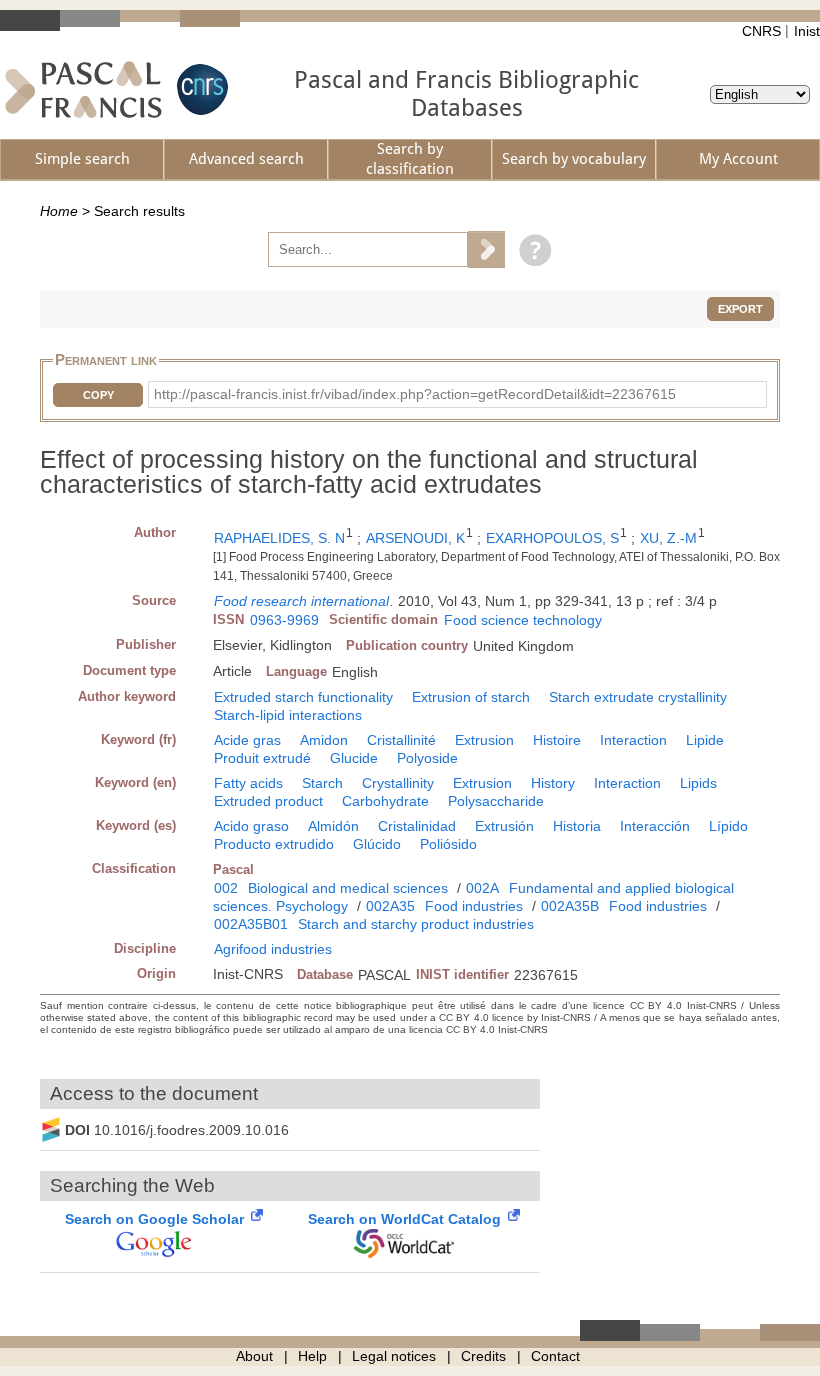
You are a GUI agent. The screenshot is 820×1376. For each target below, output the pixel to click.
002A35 (390, 906)
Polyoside (427, 758)
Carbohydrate (385, 801)
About (254, 1356)
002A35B (570, 906)
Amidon (324, 740)
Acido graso (251, 826)
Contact (555, 1356)
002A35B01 (251, 924)
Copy (98, 395)
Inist (807, 31)
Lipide (705, 740)
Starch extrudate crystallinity (638, 697)
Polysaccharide (496, 801)
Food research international (301, 601)
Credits (483, 1356)
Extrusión (504, 826)
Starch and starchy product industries (416, 924)
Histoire (557, 740)
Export (740, 309)
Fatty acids (248, 783)
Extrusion (484, 740)
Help (312, 1356)
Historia (577, 826)
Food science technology (523, 620)
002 (226, 888)
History (553, 783)
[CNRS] (200, 89)
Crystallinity (398, 783)
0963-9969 (284, 620)
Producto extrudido (274, 844)
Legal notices (394, 1356)
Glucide (354, 758)
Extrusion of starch (471, 697)
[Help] (530, 249)
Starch (322, 783)
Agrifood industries (273, 949)
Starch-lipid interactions (288, 715)
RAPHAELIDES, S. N (279, 538)
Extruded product (268, 801)
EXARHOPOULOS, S (552, 538)
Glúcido (377, 844)
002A (482, 888)
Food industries (474, 906)
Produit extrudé (262, 758)
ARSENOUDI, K (415, 538)
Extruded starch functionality (303, 697)
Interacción (655, 826)
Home (59, 211)
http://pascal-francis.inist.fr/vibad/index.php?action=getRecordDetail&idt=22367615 (415, 394)
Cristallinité (401, 740)
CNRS (761, 31)
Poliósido (448, 844)
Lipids (698, 783)
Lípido (728, 826)
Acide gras (247, 740)
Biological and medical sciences (348, 888)
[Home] (83, 89)
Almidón (333, 826)
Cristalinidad (417, 826)
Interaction (633, 740)
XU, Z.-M (668, 538)
